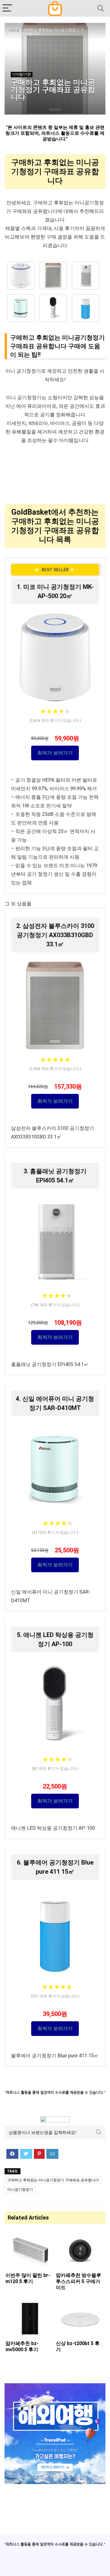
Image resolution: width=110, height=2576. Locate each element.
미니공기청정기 (20, 2190)
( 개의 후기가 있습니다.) (55, 720)
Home (14, 30)
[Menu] (7, 8)
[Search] (101, 8)
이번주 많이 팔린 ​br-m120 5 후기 (28, 2278)
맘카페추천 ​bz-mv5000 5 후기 (22, 2346)
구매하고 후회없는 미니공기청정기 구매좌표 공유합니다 (53, 2180)
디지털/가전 (22, 74)
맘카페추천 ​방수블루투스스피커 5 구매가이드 (79, 2281)
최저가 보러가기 (55, 753)
